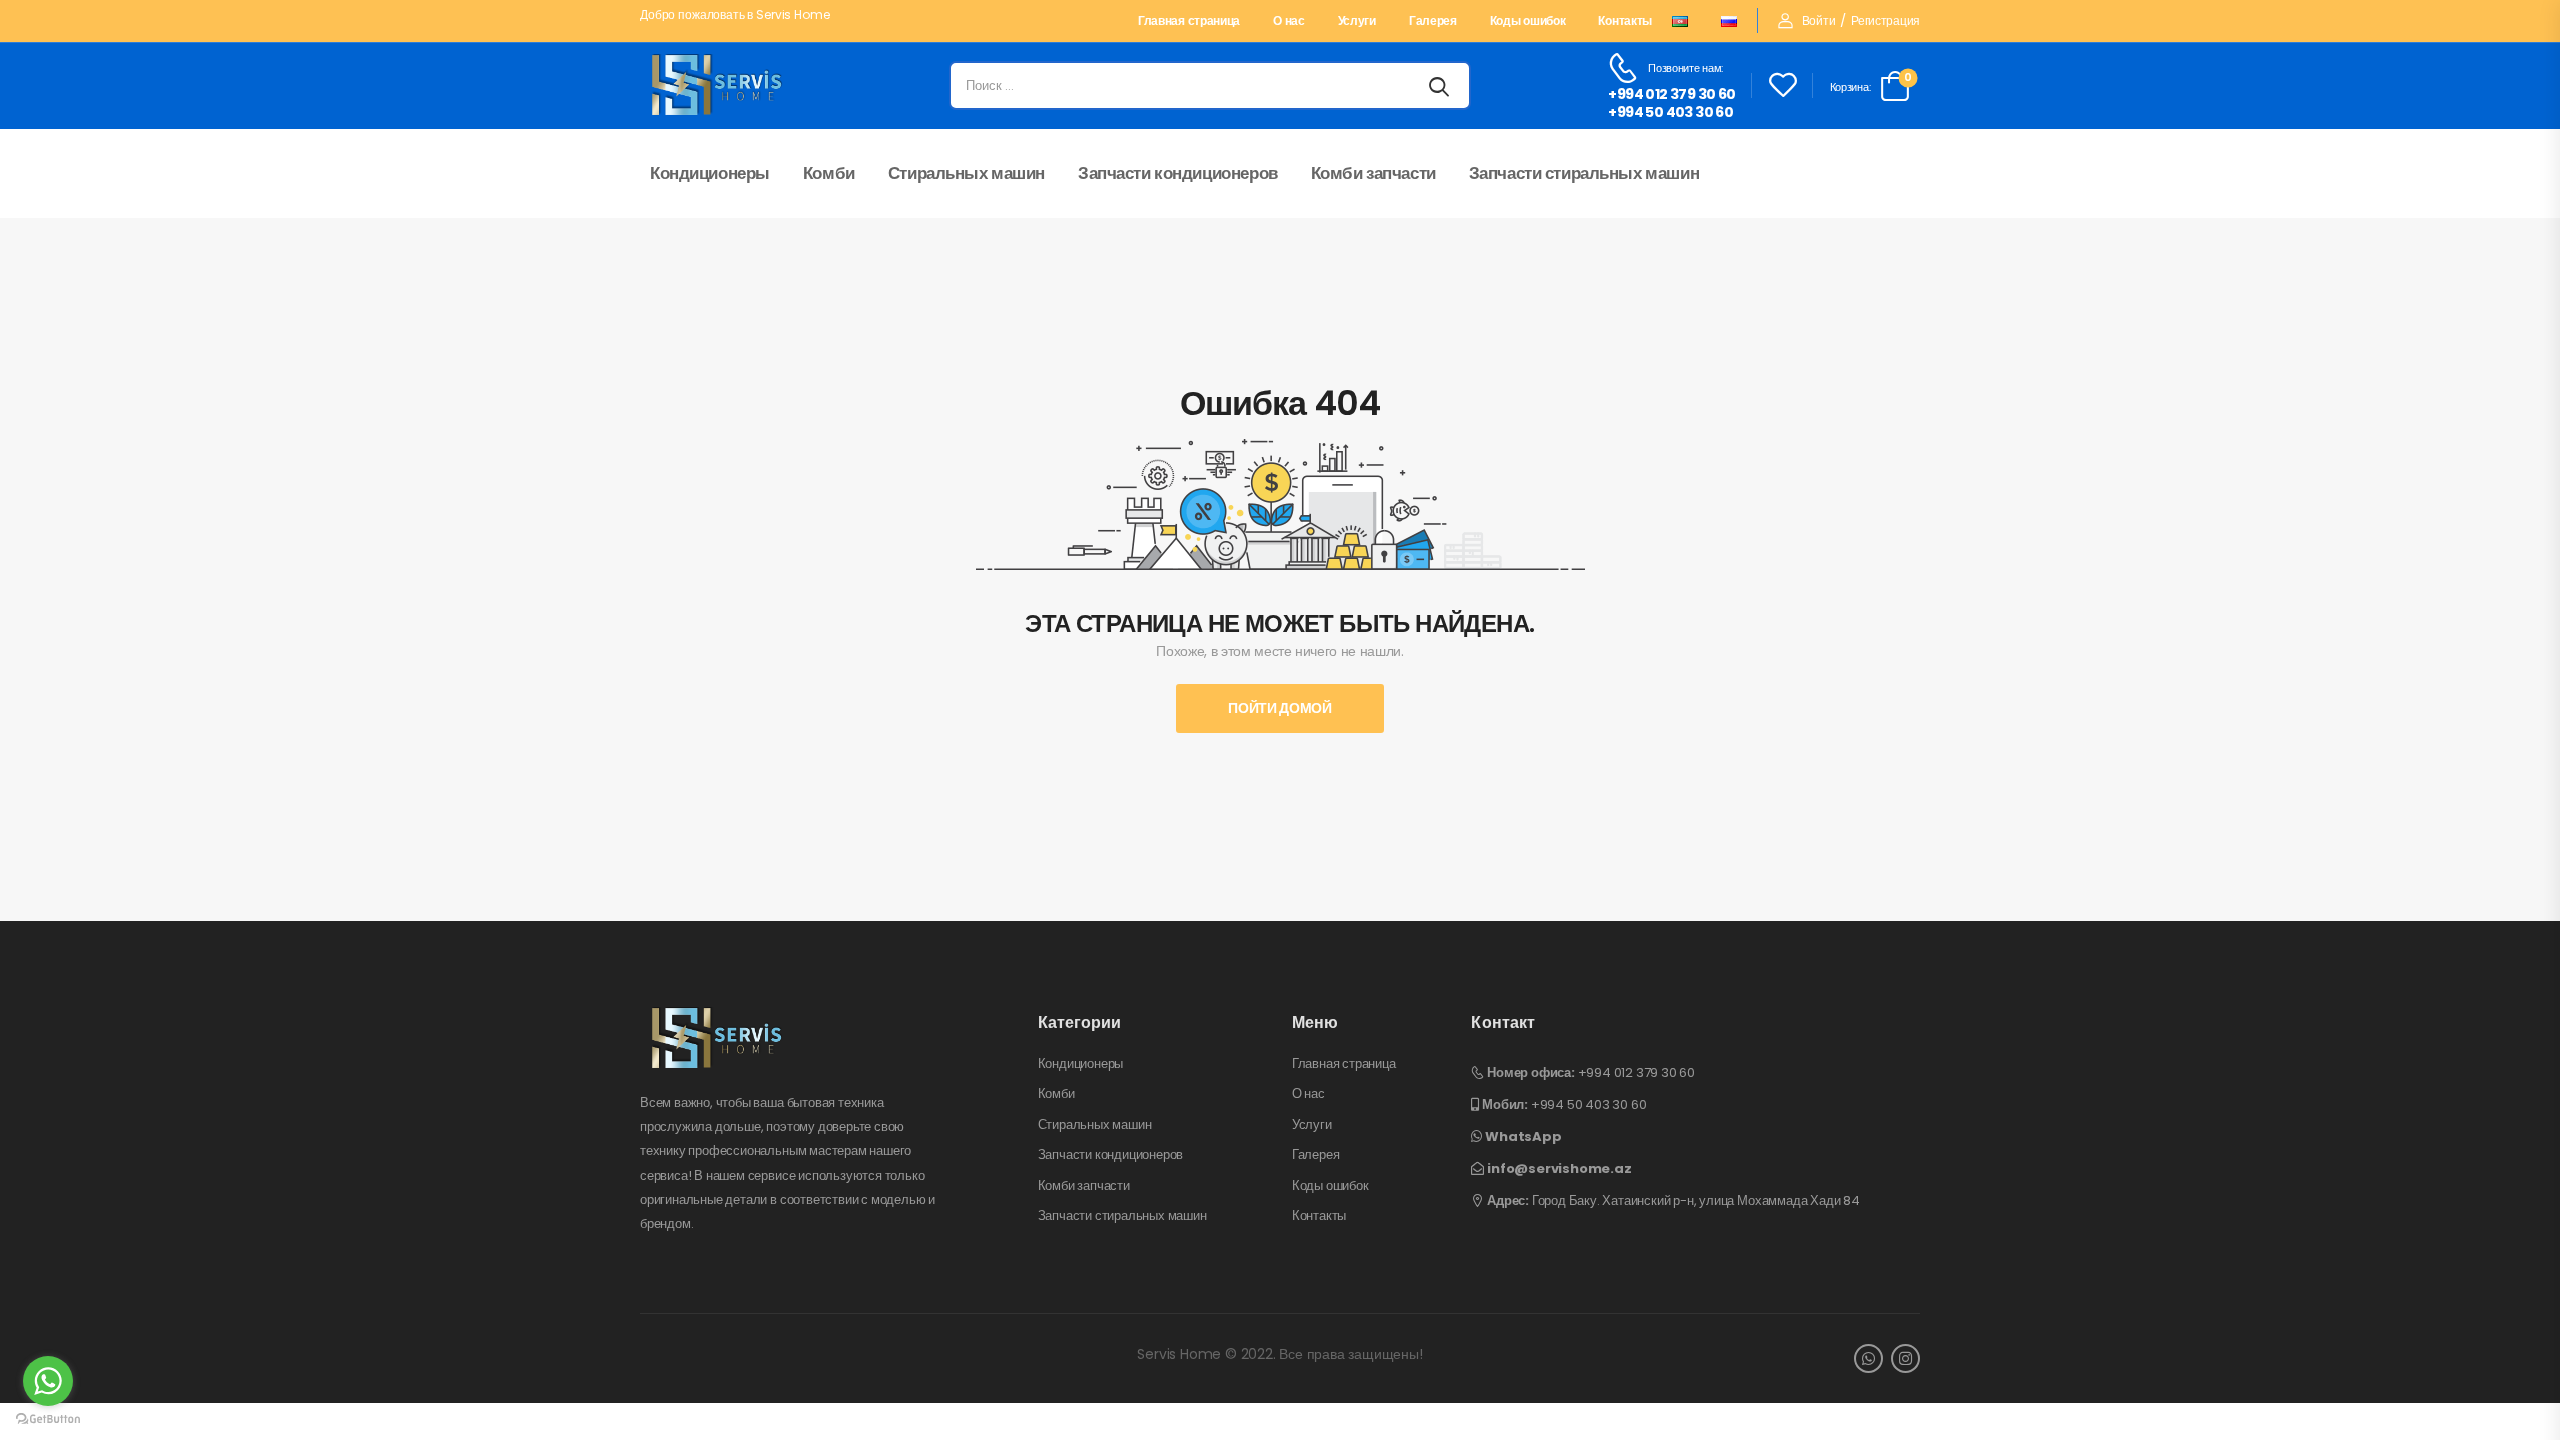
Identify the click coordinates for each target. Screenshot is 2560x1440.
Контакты (1625, 21)
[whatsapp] (1868, 1358)
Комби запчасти (1373, 173)
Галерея (1433, 21)
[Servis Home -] (717, 86)
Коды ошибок (1528, 21)
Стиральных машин (966, 173)
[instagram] (1905, 1358)
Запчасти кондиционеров (1178, 173)
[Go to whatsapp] (48, 1381)
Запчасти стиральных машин (1584, 173)
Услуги (1357, 21)
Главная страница (1189, 21)
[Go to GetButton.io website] (48, 1419)
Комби (829, 173)
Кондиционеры (710, 173)
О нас (1289, 21)
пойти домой (1279, 708)
